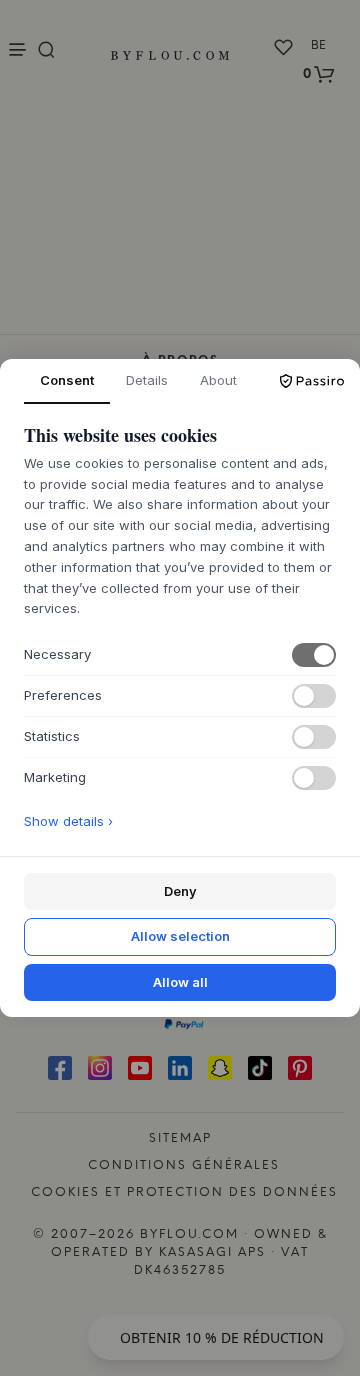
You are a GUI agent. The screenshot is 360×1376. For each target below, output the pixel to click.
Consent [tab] (67, 380)
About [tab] (218, 380)
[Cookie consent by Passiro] (312, 381)
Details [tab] (147, 380)
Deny (180, 891)
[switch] (314, 655)
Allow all (180, 982)
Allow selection (180, 936)
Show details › (68, 821)
